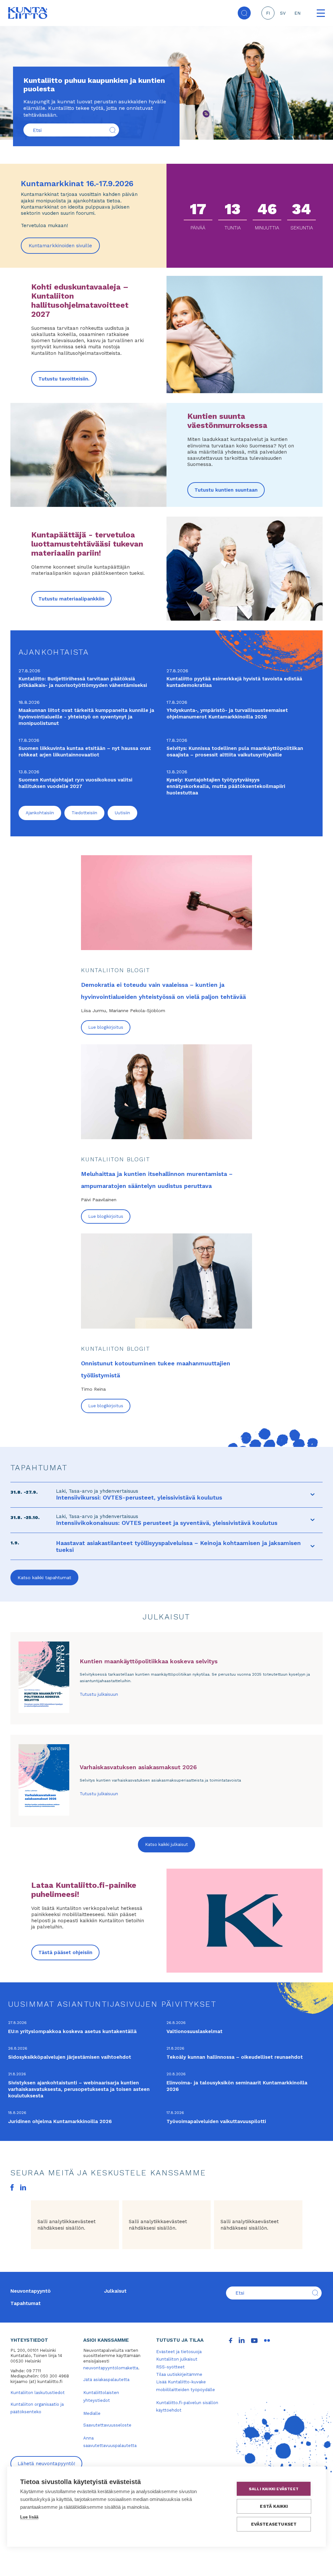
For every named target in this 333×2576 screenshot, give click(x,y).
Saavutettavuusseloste (107, 2425)
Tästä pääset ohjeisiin (65, 1952)
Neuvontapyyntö (31, 2291)
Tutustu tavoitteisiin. (64, 379)
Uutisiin (122, 813)
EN (297, 13)
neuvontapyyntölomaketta (111, 2368)
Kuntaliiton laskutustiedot (38, 2393)
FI (268, 13)
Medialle (92, 2413)
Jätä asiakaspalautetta (106, 2380)
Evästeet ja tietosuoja (179, 2352)
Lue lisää (29, 2517)
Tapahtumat (26, 2303)
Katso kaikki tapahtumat (44, 1578)
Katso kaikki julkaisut (166, 1844)
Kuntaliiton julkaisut (177, 2359)
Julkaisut (115, 2291)
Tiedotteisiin (84, 813)
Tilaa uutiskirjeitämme (179, 2374)
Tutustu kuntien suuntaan (226, 490)
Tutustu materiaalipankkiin (71, 599)
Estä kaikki (274, 2506)
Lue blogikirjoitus (106, 1027)
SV (283, 13)
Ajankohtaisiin (40, 813)
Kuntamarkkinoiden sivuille (64, 248)
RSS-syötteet (170, 2367)
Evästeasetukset (274, 2524)
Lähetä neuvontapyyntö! (46, 2464)
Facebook (12, 2187)
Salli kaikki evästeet (274, 2489)
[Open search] (244, 13)
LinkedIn (23, 2187)
